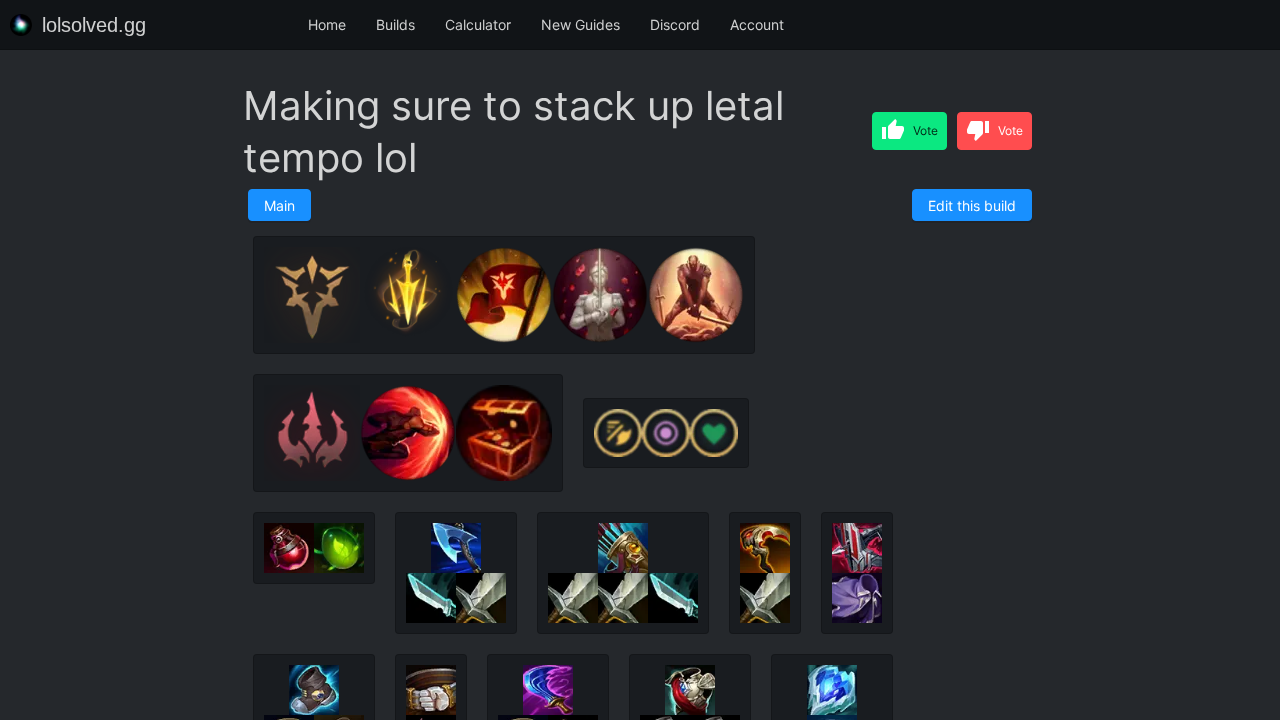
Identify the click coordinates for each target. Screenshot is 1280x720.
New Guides (580, 24)
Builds (395, 24)
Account (757, 24)
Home (327, 24)
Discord (675, 24)
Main (279, 205)
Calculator (478, 24)
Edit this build (972, 205)
